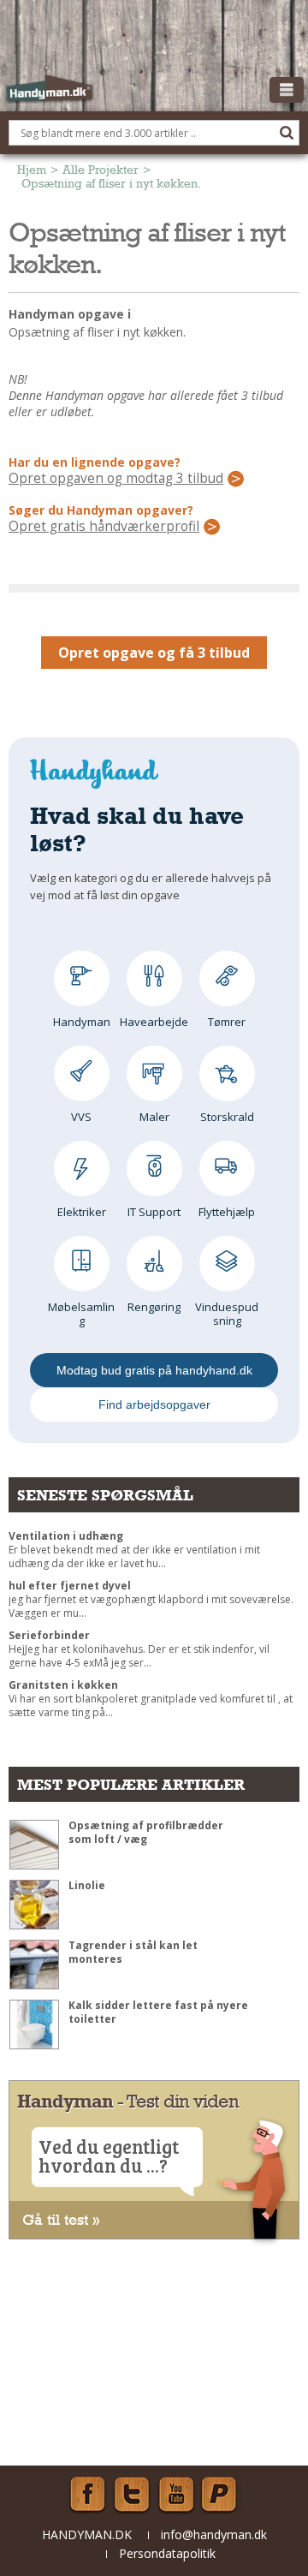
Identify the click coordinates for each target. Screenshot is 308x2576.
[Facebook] (87, 2495)
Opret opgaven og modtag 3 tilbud (116, 479)
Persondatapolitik (167, 2553)
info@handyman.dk (214, 2534)
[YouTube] (176, 2495)
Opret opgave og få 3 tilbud (154, 653)
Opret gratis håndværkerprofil (104, 527)
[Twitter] (132, 2495)
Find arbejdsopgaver (154, 1404)
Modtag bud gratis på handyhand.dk (154, 1370)
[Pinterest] (221, 2495)
